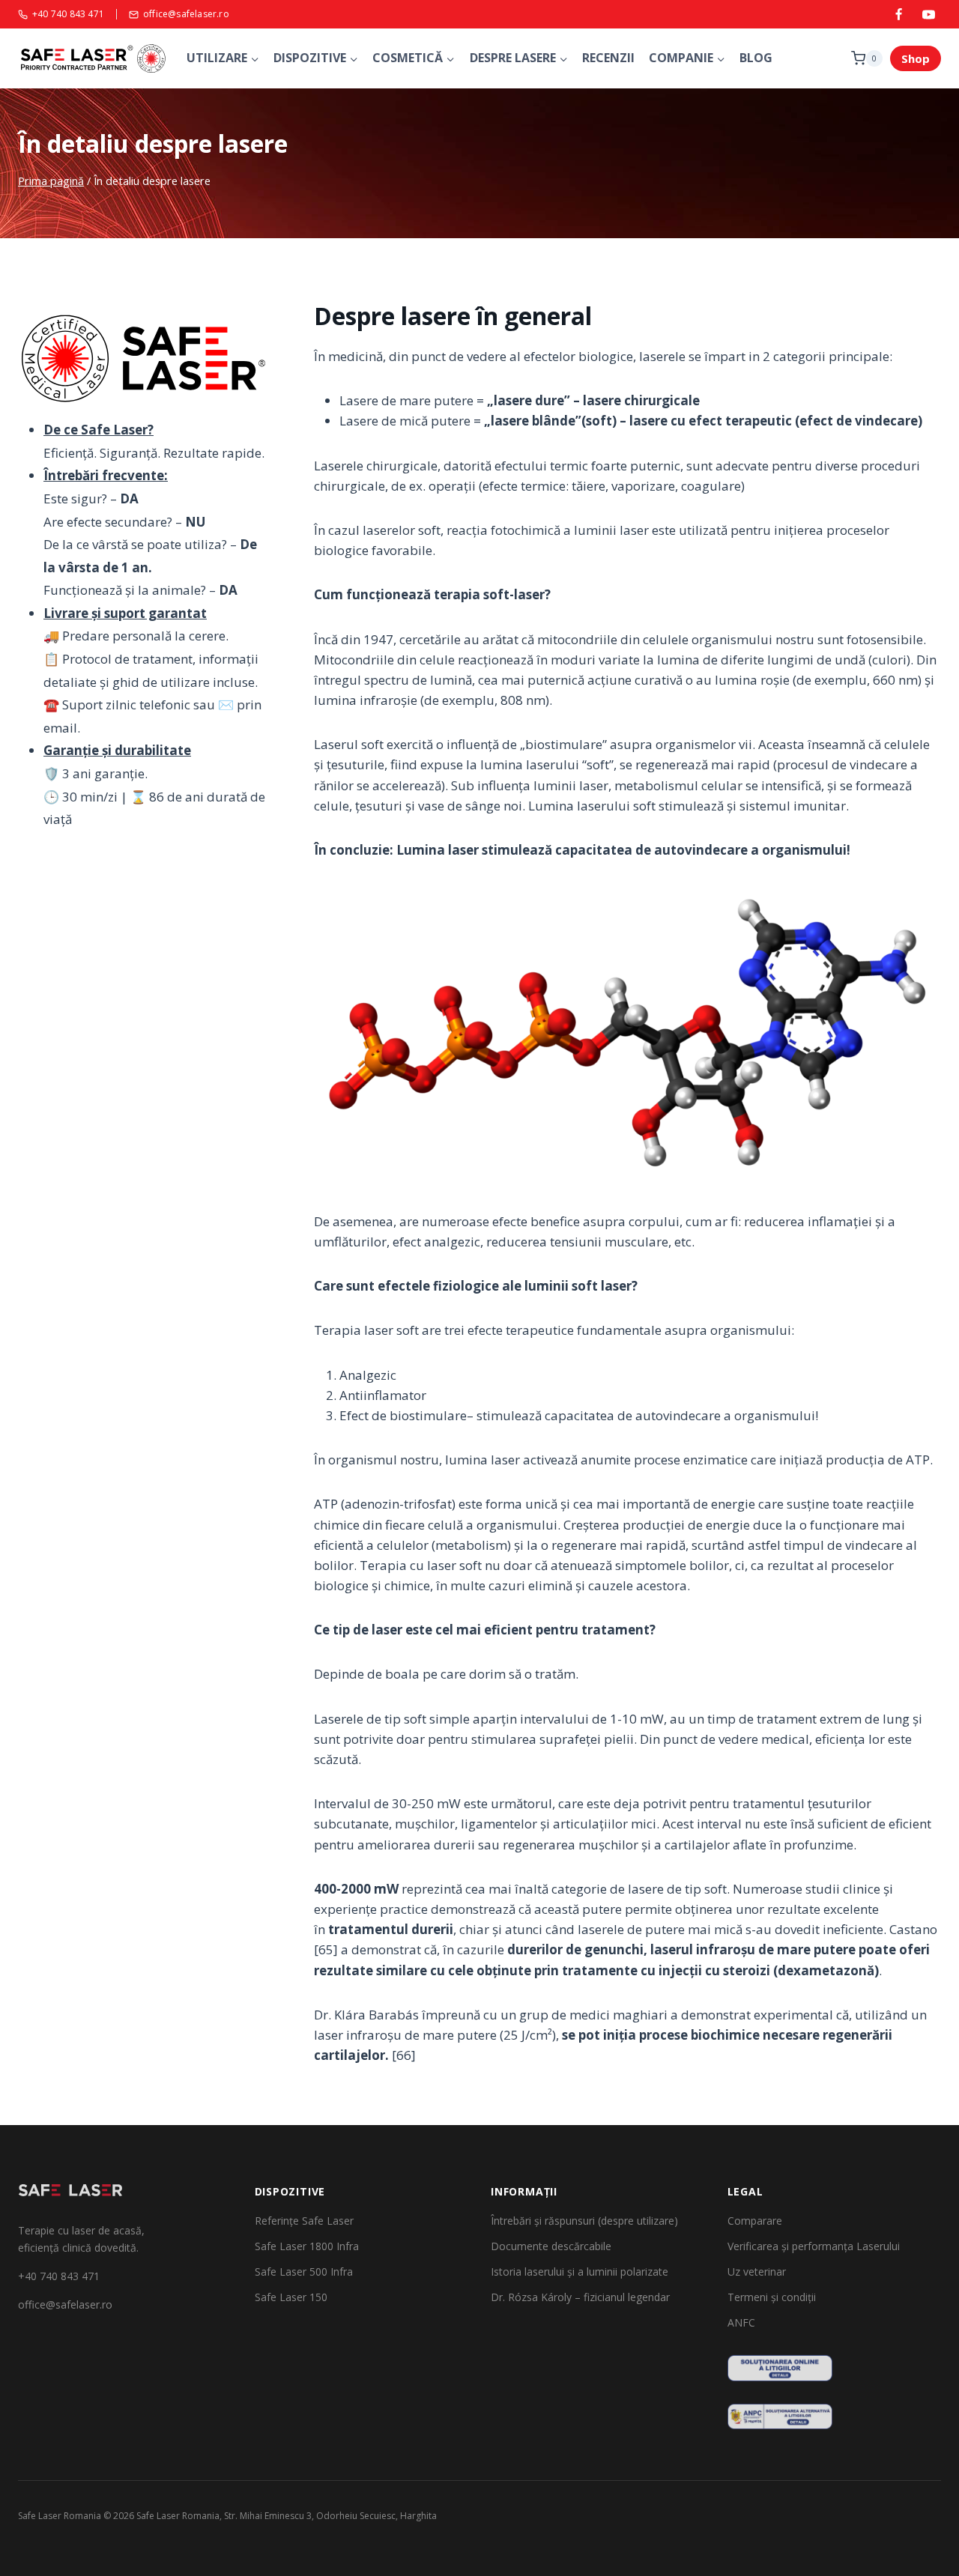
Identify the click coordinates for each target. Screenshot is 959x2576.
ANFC (741, 2322)
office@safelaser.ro (186, 15)
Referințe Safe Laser (304, 2221)
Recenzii (608, 58)
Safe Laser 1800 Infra (307, 2246)
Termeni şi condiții (772, 2297)
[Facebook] (899, 14)
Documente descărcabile (551, 2246)
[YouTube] (928, 14)
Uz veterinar (757, 2272)
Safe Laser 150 (291, 2297)
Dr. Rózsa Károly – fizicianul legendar (580, 2297)
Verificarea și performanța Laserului (814, 2246)
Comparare (755, 2221)
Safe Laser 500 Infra (304, 2272)
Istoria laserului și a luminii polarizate (580, 2272)
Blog (756, 58)
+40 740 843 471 (68, 15)
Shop (916, 58)
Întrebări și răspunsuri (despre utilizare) (584, 2221)
